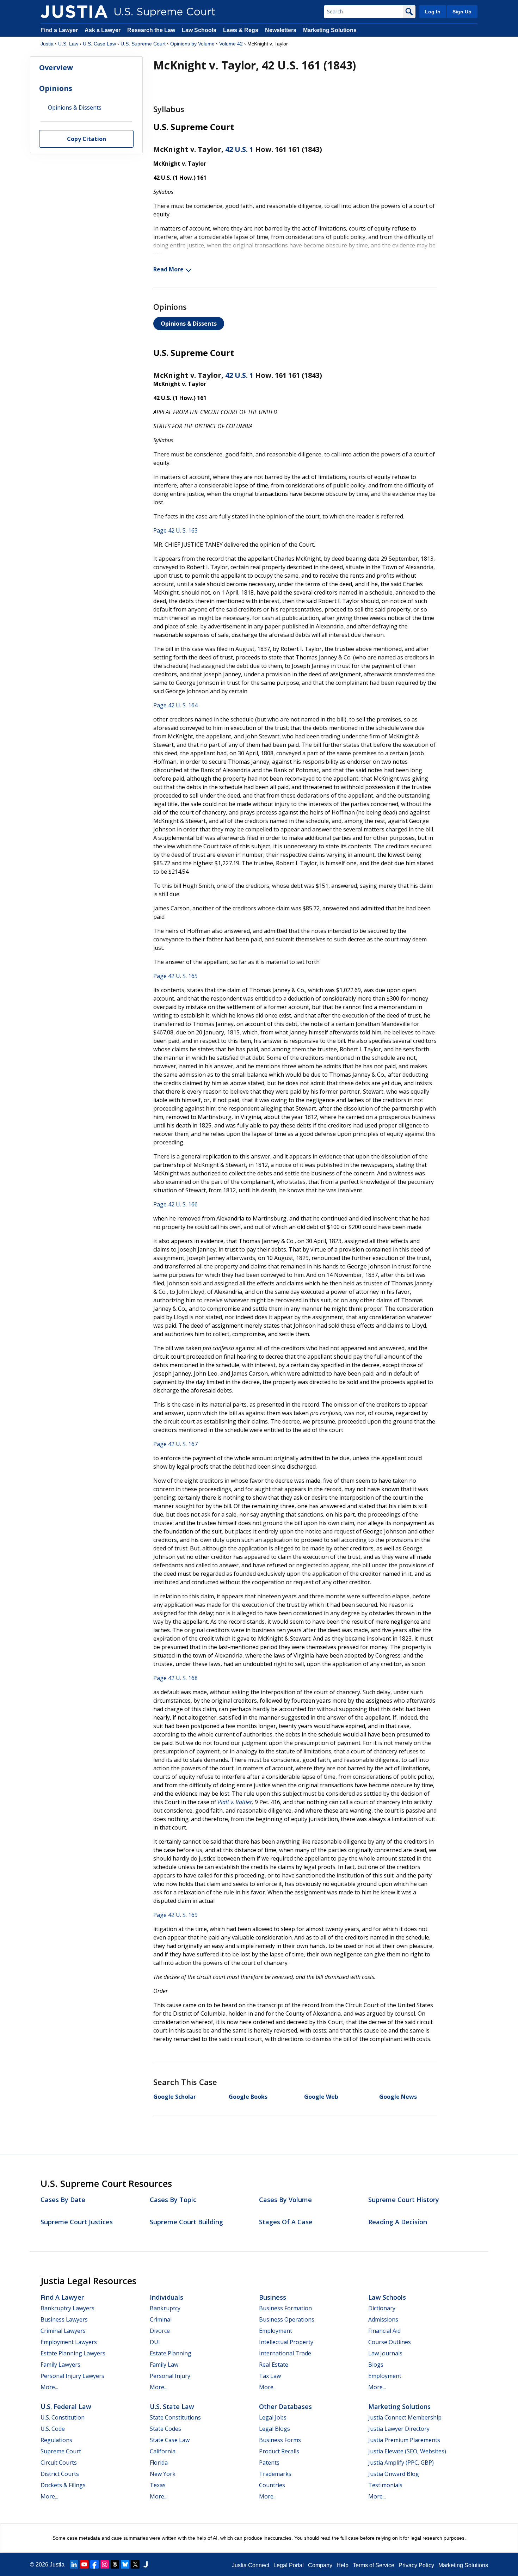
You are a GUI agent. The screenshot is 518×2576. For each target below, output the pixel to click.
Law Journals (385, 2353)
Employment (276, 2331)
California (163, 2451)
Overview (56, 67)
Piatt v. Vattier (235, 1802)
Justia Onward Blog (394, 2474)
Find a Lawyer (59, 30)
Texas (158, 2485)
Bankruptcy (165, 2308)
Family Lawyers (60, 2365)
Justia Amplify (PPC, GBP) (401, 2463)
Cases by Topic (173, 2200)
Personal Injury (170, 2376)
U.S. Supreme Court (143, 44)
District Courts (60, 2474)
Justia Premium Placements (404, 2440)
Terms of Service (374, 2565)
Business (273, 2297)
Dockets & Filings (63, 2485)
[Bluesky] (125, 2564)
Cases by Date (63, 2200)
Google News (398, 2097)
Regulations (56, 2440)
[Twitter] (135, 2564)
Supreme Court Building (186, 2222)
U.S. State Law (172, 2406)
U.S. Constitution (63, 2417)
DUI (155, 2342)
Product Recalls (279, 2451)
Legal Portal (289, 2565)
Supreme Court (61, 2451)
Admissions (383, 2319)
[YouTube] (84, 2564)
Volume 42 (231, 44)
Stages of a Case (286, 2222)
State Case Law (170, 2440)
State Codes (165, 2429)
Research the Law (151, 30)
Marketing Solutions (330, 30)
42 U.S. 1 (239, 149)
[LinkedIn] (74, 2564)
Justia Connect (251, 2565)
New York (163, 2474)
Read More (168, 269)
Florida (159, 2463)
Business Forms (280, 2440)
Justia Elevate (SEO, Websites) (407, 2451)
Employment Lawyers (69, 2342)
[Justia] (74, 12)
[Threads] (115, 2564)
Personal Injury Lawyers (72, 2376)
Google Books (248, 2097)
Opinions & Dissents (189, 324)
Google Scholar (175, 2097)
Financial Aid (384, 2331)
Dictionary (382, 2308)
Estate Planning (171, 2353)
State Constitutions (175, 2417)
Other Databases (285, 2406)
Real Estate (274, 2365)
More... (49, 2387)
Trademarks (275, 2474)
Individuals (166, 2297)
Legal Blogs (275, 2429)
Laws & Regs (241, 30)
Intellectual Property (286, 2342)
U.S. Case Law (99, 44)
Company (320, 2565)
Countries (272, 2485)
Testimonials (385, 2485)
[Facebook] (94, 2564)
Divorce (160, 2331)
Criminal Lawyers (63, 2331)
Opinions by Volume (192, 44)
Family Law (164, 2365)
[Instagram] (105, 2564)
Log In (433, 12)
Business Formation (285, 2308)
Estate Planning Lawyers (73, 2353)
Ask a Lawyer (103, 30)
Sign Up (462, 12)
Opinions (56, 88)
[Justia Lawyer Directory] (146, 2564)
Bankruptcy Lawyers (67, 2308)
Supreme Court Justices (77, 2222)
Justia (47, 44)
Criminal (161, 2319)
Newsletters (281, 30)
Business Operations (287, 2319)
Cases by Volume (285, 2200)
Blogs (376, 2365)
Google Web (321, 2097)
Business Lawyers (64, 2319)
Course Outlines (390, 2342)
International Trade (285, 2353)
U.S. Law (68, 44)
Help (343, 2565)
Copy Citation (87, 139)
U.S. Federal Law (66, 2406)
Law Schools (199, 30)
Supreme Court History (404, 2200)
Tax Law (270, 2376)
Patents (269, 2463)
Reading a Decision (398, 2222)
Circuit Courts (59, 2463)
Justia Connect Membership (405, 2417)
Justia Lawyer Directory (399, 2429)
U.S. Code (53, 2429)
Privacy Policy (416, 2565)
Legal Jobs (273, 2417)
